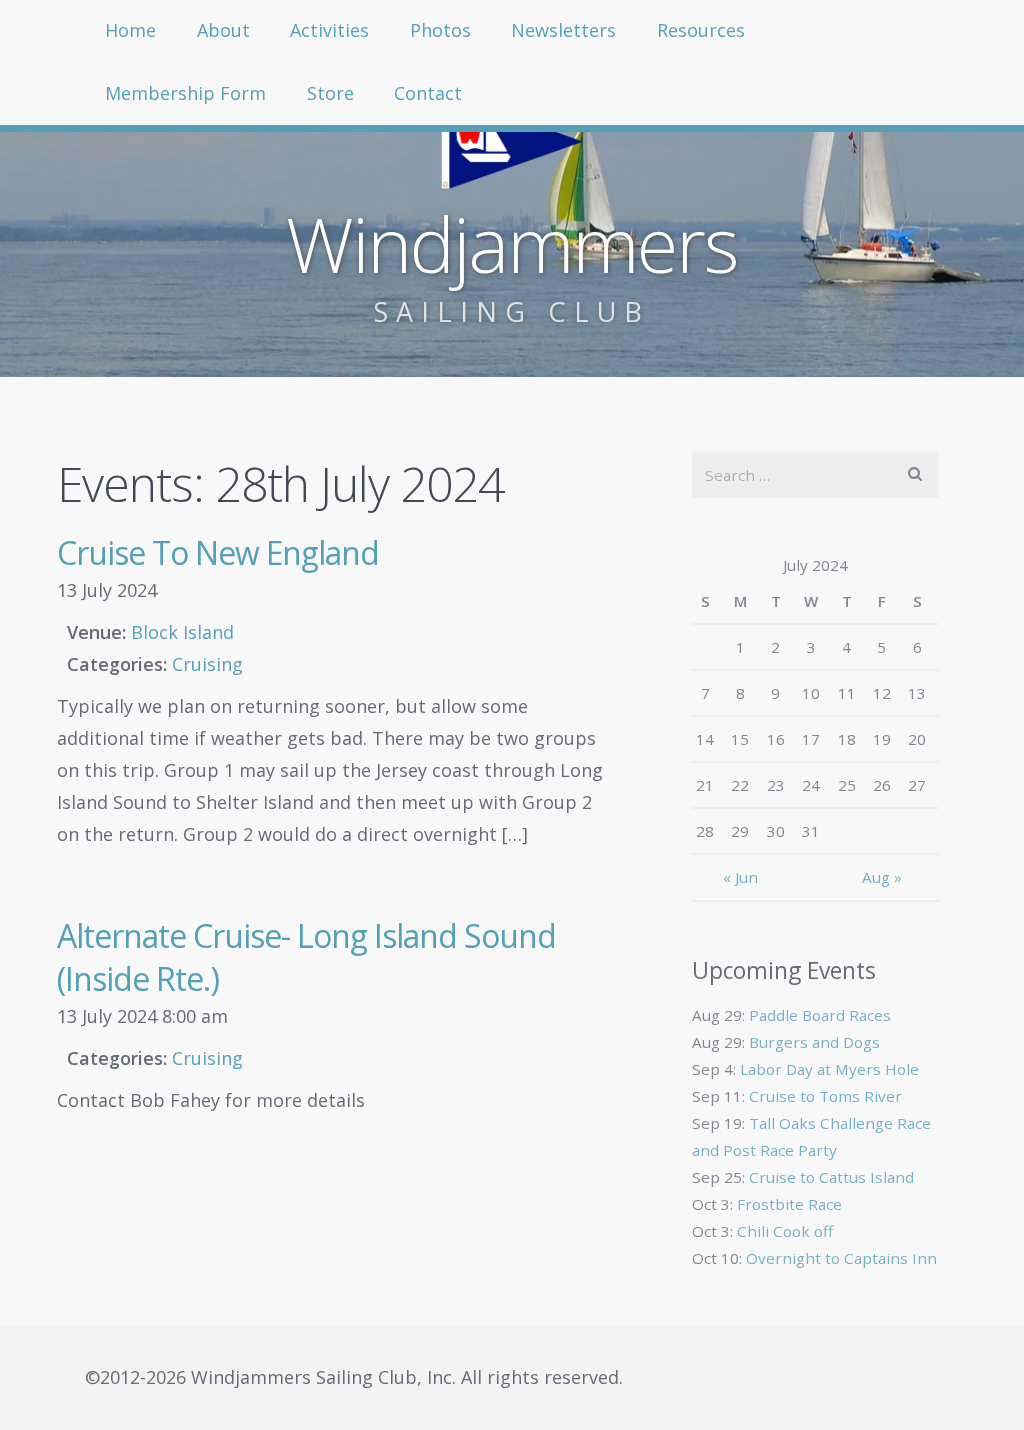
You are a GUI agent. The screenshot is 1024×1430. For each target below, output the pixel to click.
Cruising (207, 664)
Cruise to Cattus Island (831, 1177)
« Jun (740, 877)
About (223, 30)
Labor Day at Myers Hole (829, 1069)
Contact (428, 93)
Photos (440, 30)
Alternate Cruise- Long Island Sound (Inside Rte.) (306, 957)
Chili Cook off (785, 1231)
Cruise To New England (218, 552)
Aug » (882, 877)
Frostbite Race (789, 1204)
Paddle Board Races (820, 1015)
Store (330, 93)
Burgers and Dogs (814, 1042)
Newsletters (563, 30)
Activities (329, 30)
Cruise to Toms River (825, 1096)
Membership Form (185, 93)
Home (130, 30)
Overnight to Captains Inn (841, 1258)
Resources (701, 30)
